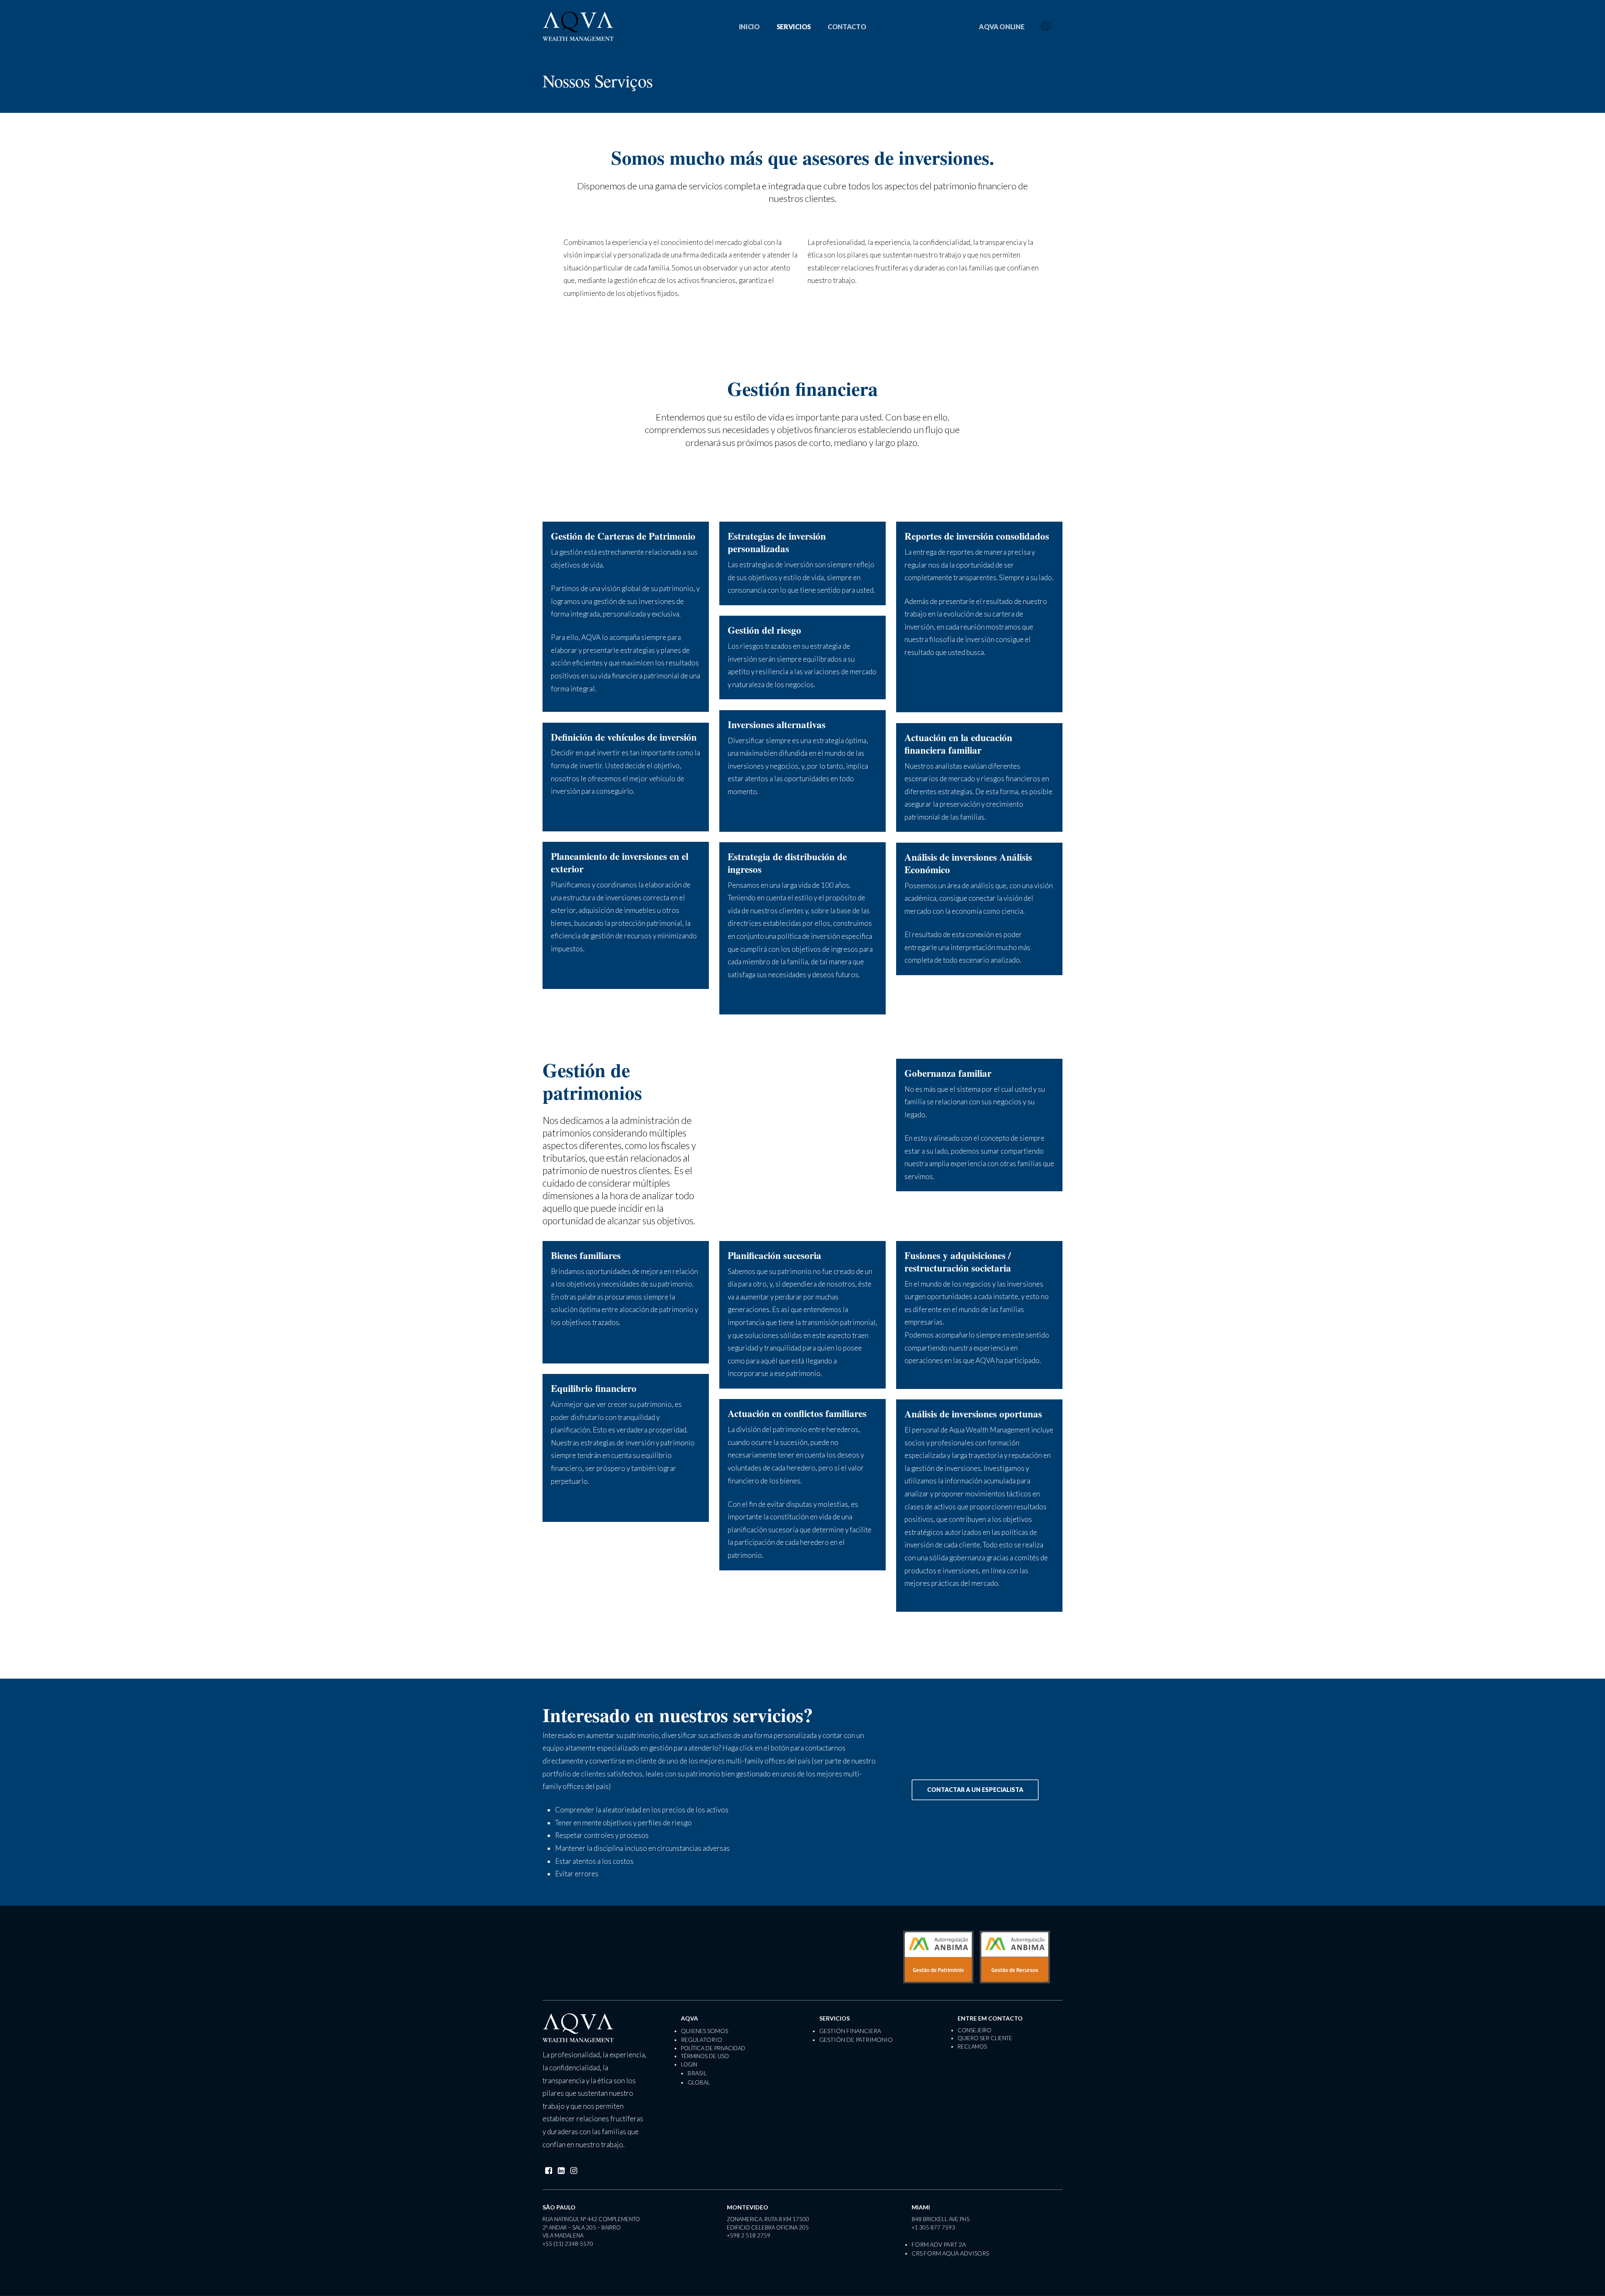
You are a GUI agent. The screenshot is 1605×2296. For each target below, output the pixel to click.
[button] (975, 1790)
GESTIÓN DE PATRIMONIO (856, 2040)
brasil (697, 2073)
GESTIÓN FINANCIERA (850, 2031)
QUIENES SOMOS (704, 2031)
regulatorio (702, 2040)
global (699, 2082)
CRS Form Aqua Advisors (950, 2253)
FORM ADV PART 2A (939, 2244)
